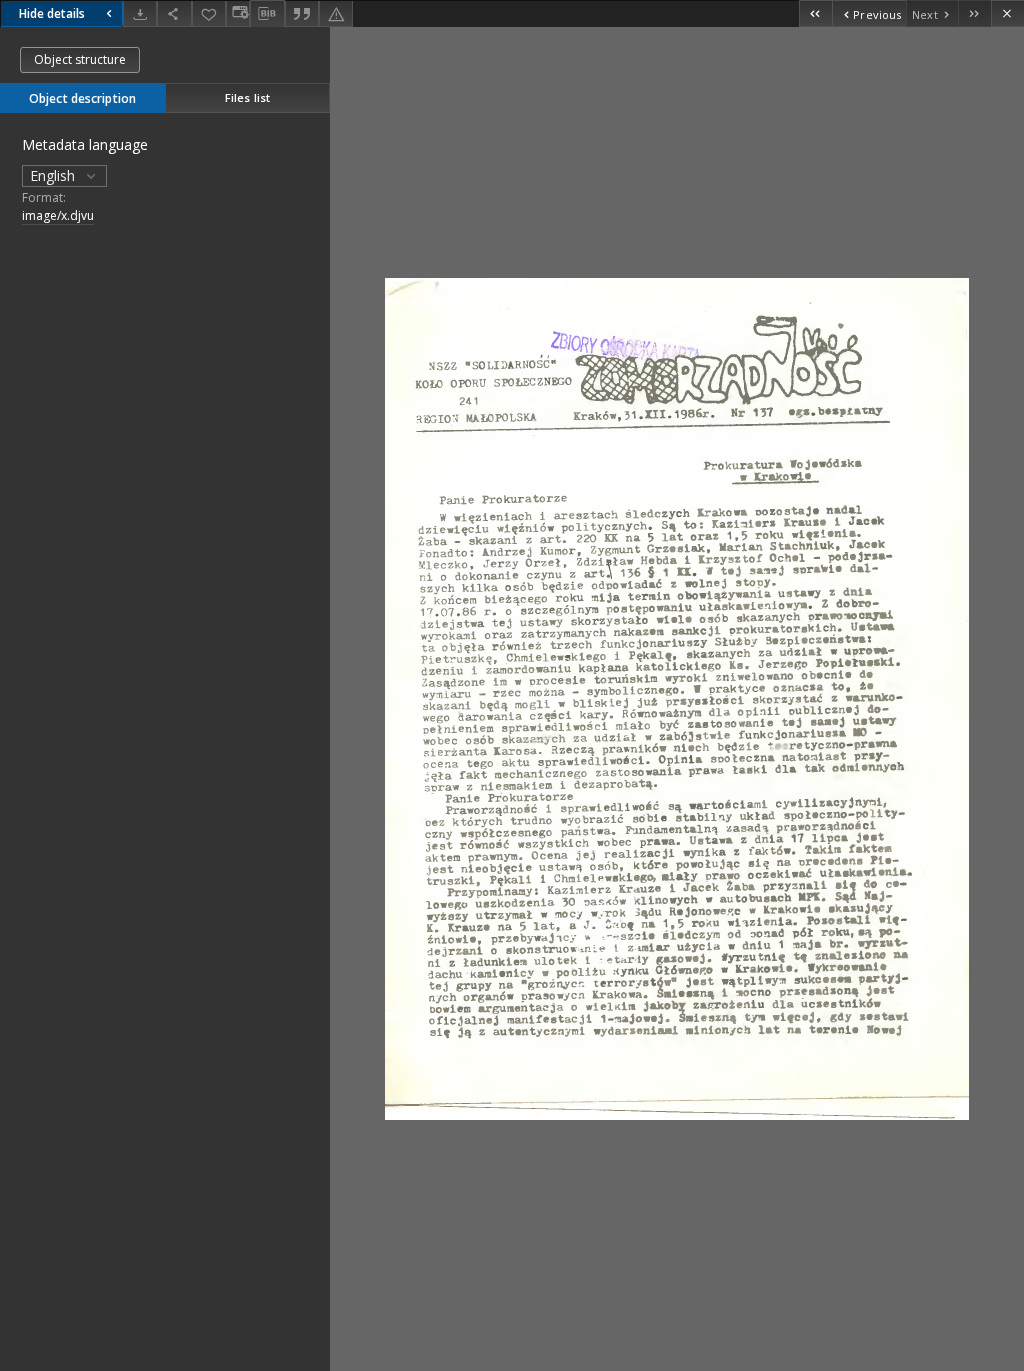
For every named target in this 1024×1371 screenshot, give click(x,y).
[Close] (1007, 13)
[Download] (140, 13)
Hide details (52, 13)
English (54, 175)
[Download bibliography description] (267, 14)
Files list (247, 97)
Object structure (80, 59)
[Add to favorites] (209, 13)
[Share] (174, 13)
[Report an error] (336, 13)
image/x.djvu (58, 215)
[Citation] (302, 13)
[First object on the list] (815, 13)
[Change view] (238, 13)
